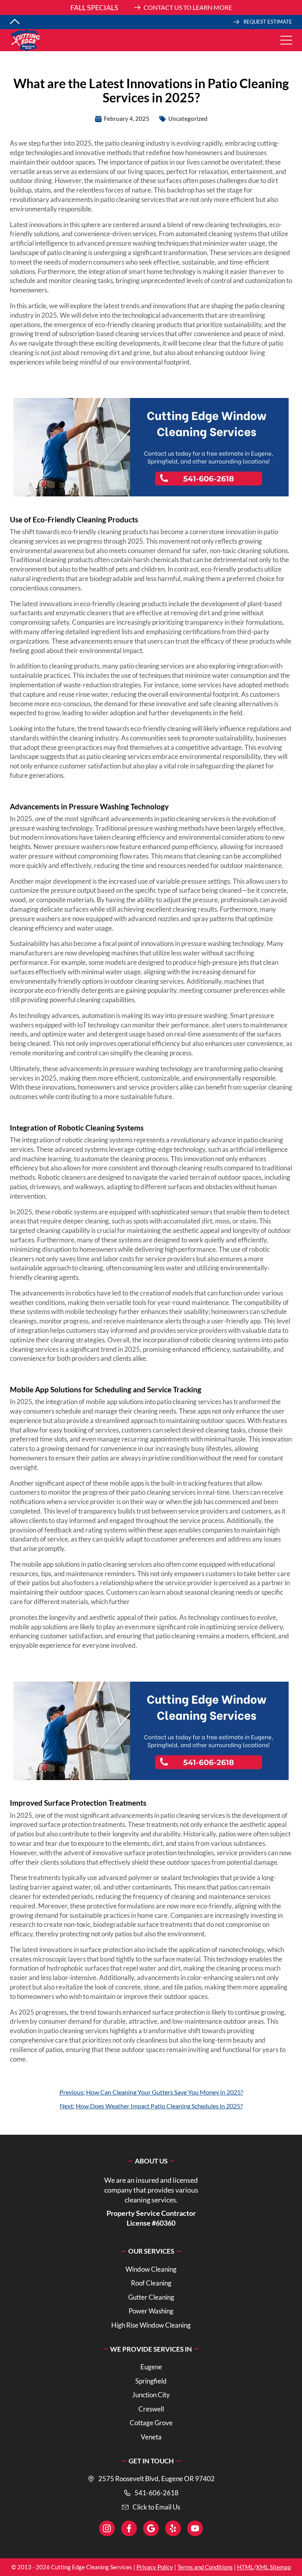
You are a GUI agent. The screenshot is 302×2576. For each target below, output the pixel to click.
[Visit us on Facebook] (129, 2528)
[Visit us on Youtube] (195, 2528)
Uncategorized (188, 118)
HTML (245, 2567)
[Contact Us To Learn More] (151, 7)
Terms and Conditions (205, 2567)
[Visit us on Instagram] (107, 2528)
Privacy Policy (155, 2567)
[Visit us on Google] (151, 2528)
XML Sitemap (273, 2567)
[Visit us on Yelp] (173, 2528)
